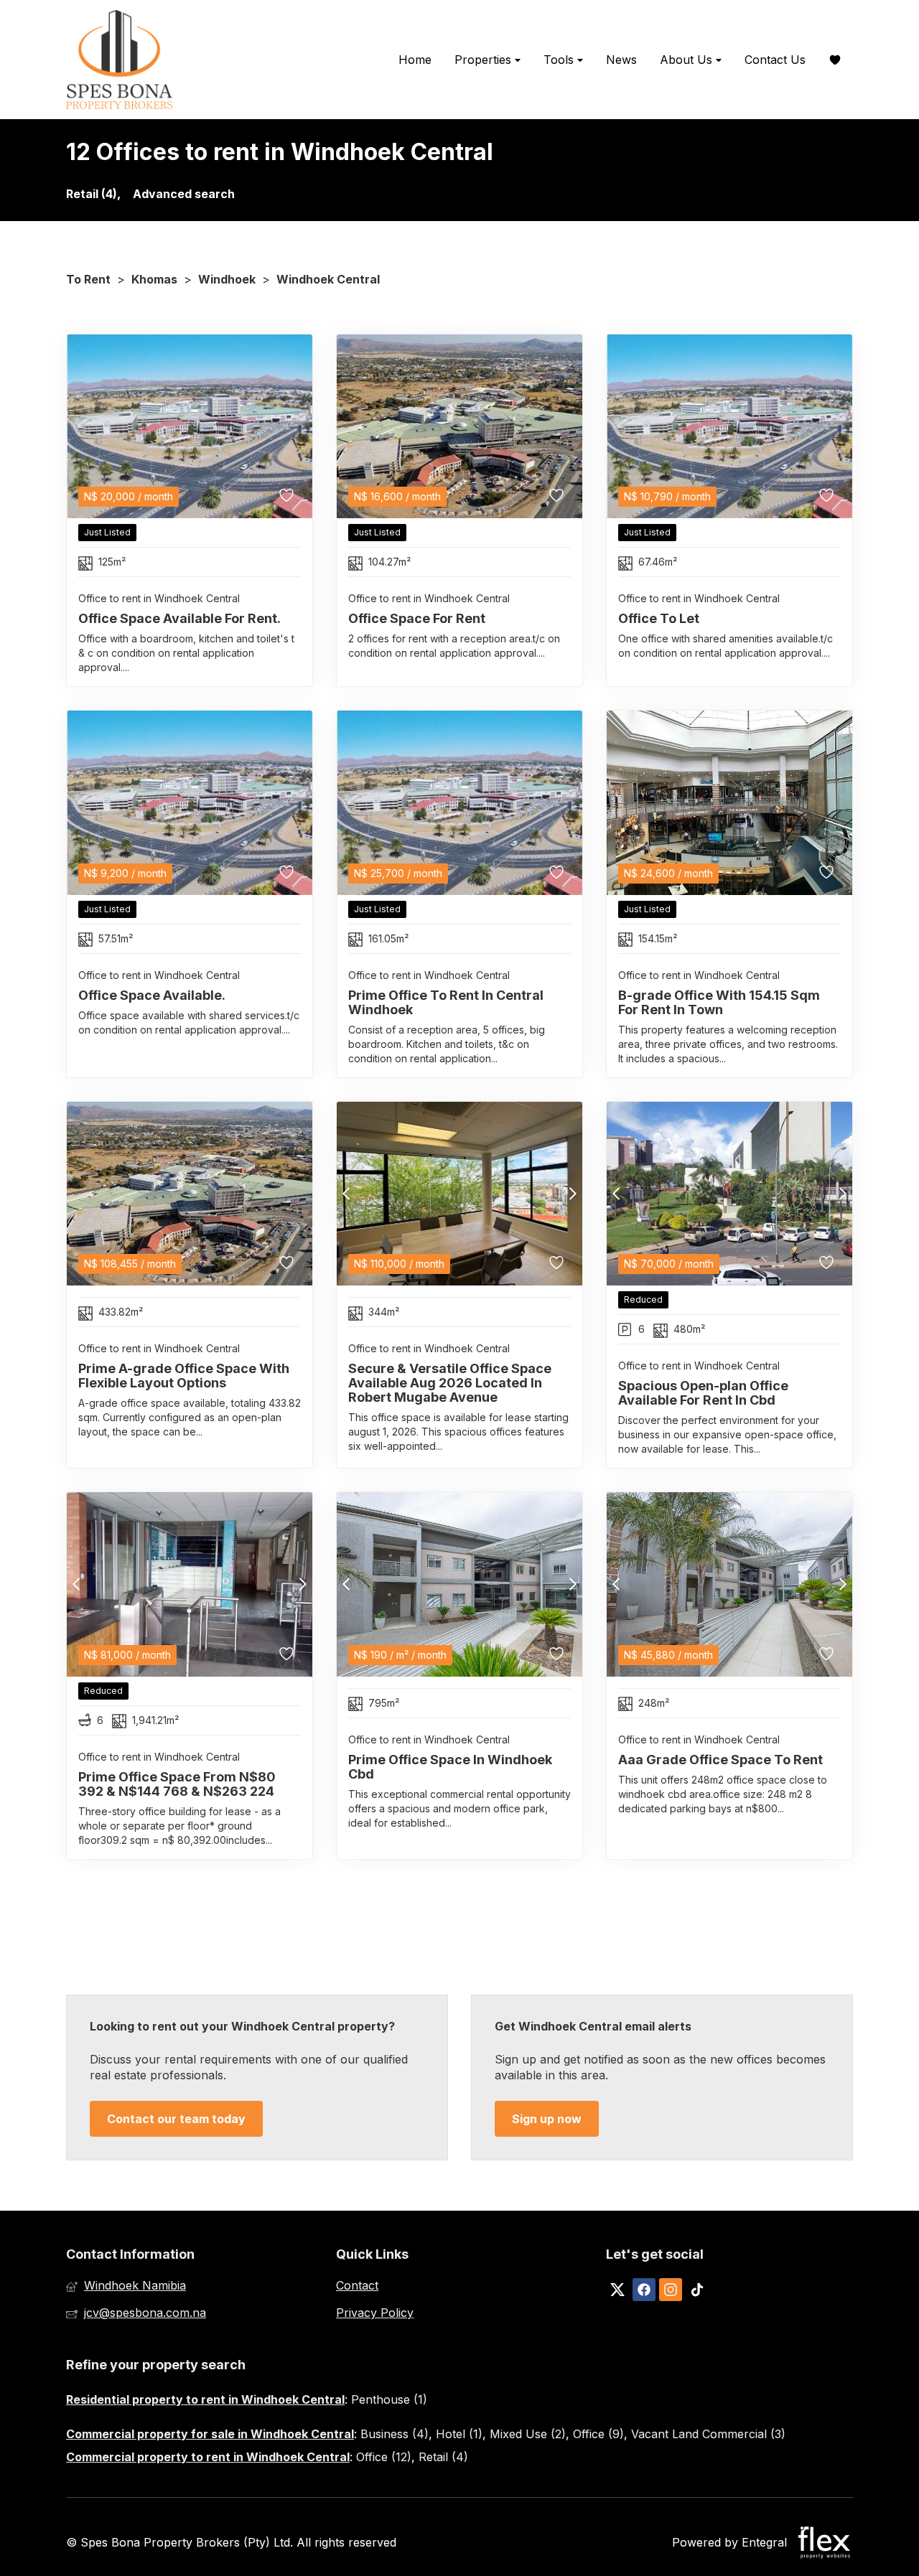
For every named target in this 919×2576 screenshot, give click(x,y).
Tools (560, 60)
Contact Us (775, 60)
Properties (485, 60)
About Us (688, 60)
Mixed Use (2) (528, 2434)
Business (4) (395, 2434)
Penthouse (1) (389, 2399)
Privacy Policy (375, 2313)
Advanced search (184, 194)
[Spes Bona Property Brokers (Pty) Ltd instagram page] (671, 2290)
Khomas (154, 279)
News (621, 60)
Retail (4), (93, 194)
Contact (357, 2285)
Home (415, 60)
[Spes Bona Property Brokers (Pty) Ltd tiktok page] (697, 2290)
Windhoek (227, 279)
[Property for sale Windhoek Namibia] (120, 60)
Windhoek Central (328, 279)
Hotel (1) (459, 2434)
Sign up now (547, 2119)
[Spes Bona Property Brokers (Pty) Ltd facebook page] (644, 2290)
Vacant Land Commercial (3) (708, 2434)
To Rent (88, 279)
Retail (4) (443, 2457)
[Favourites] (835, 60)
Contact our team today (176, 2119)
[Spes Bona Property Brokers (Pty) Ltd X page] (617, 2290)
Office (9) (598, 2434)
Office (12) (384, 2457)
